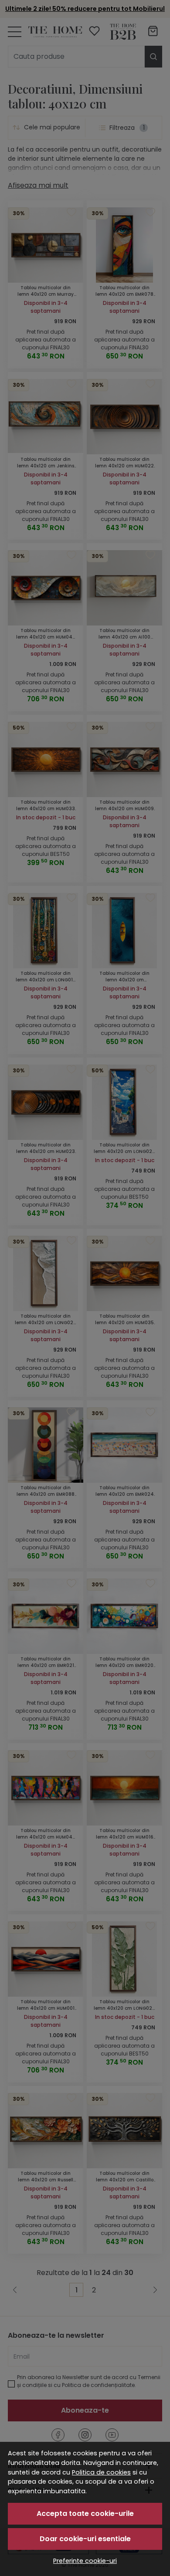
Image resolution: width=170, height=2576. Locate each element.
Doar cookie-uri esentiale (85, 2539)
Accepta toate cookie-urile (85, 2513)
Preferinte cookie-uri (85, 2561)
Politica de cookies (101, 2472)
